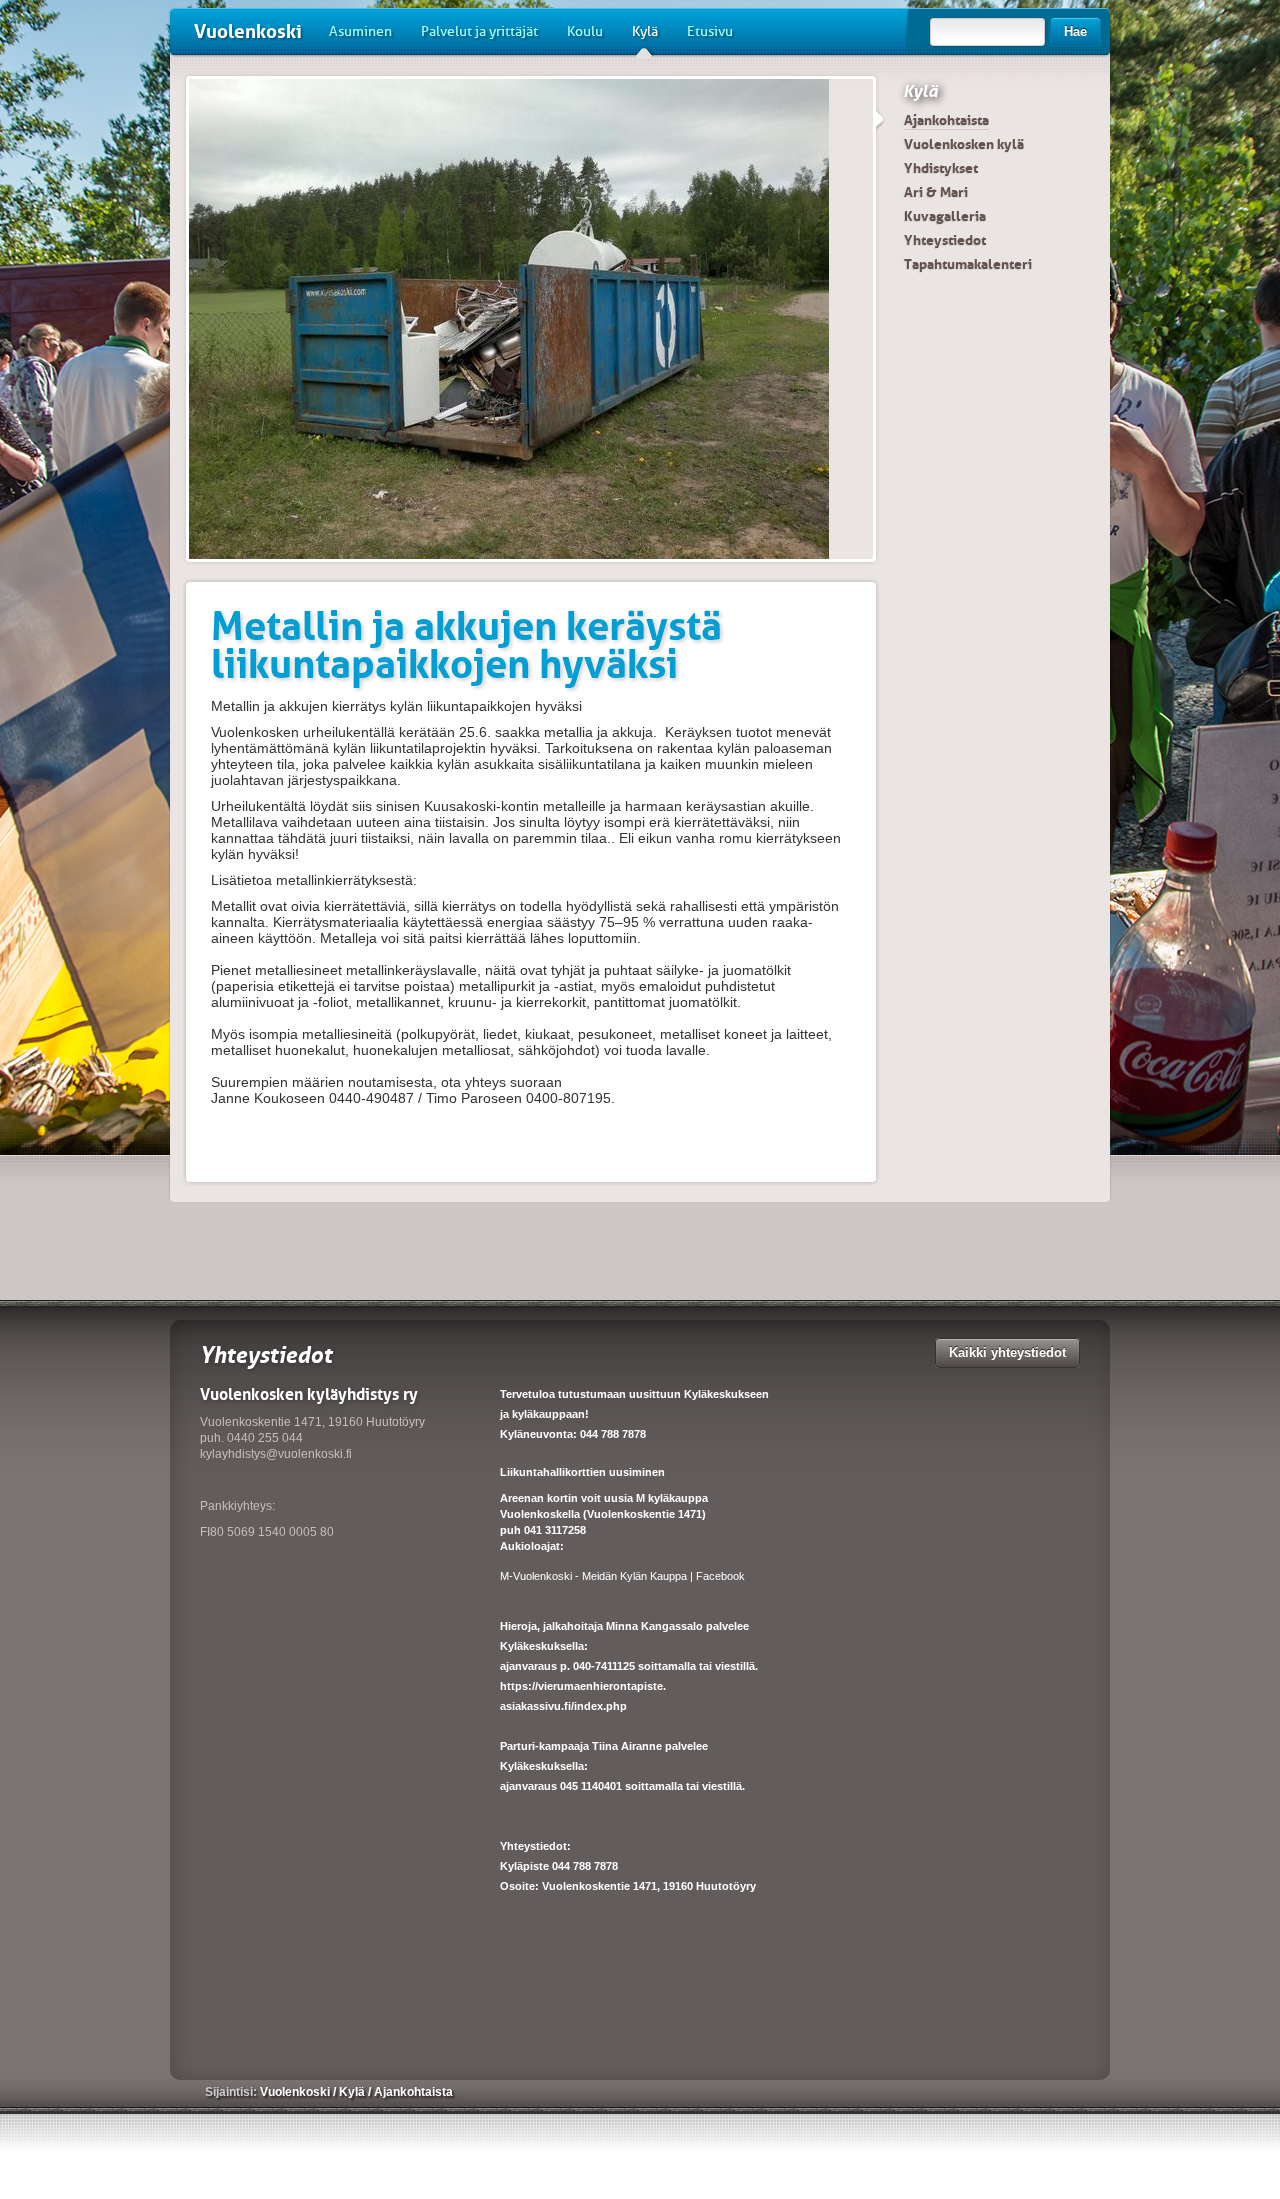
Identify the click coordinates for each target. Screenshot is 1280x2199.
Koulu (585, 31)
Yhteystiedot (945, 240)
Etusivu (710, 31)
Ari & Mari (936, 192)
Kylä (645, 31)
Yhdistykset (941, 168)
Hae (1075, 31)
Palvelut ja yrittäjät (479, 31)
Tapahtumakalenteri (968, 264)
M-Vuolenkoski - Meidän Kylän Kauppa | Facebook (622, 1576)
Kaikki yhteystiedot (1007, 1352)
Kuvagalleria (945, 216)
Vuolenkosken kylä (964, 144)
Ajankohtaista (946, 120)
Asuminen (360, 31)
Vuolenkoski (248, 31)
